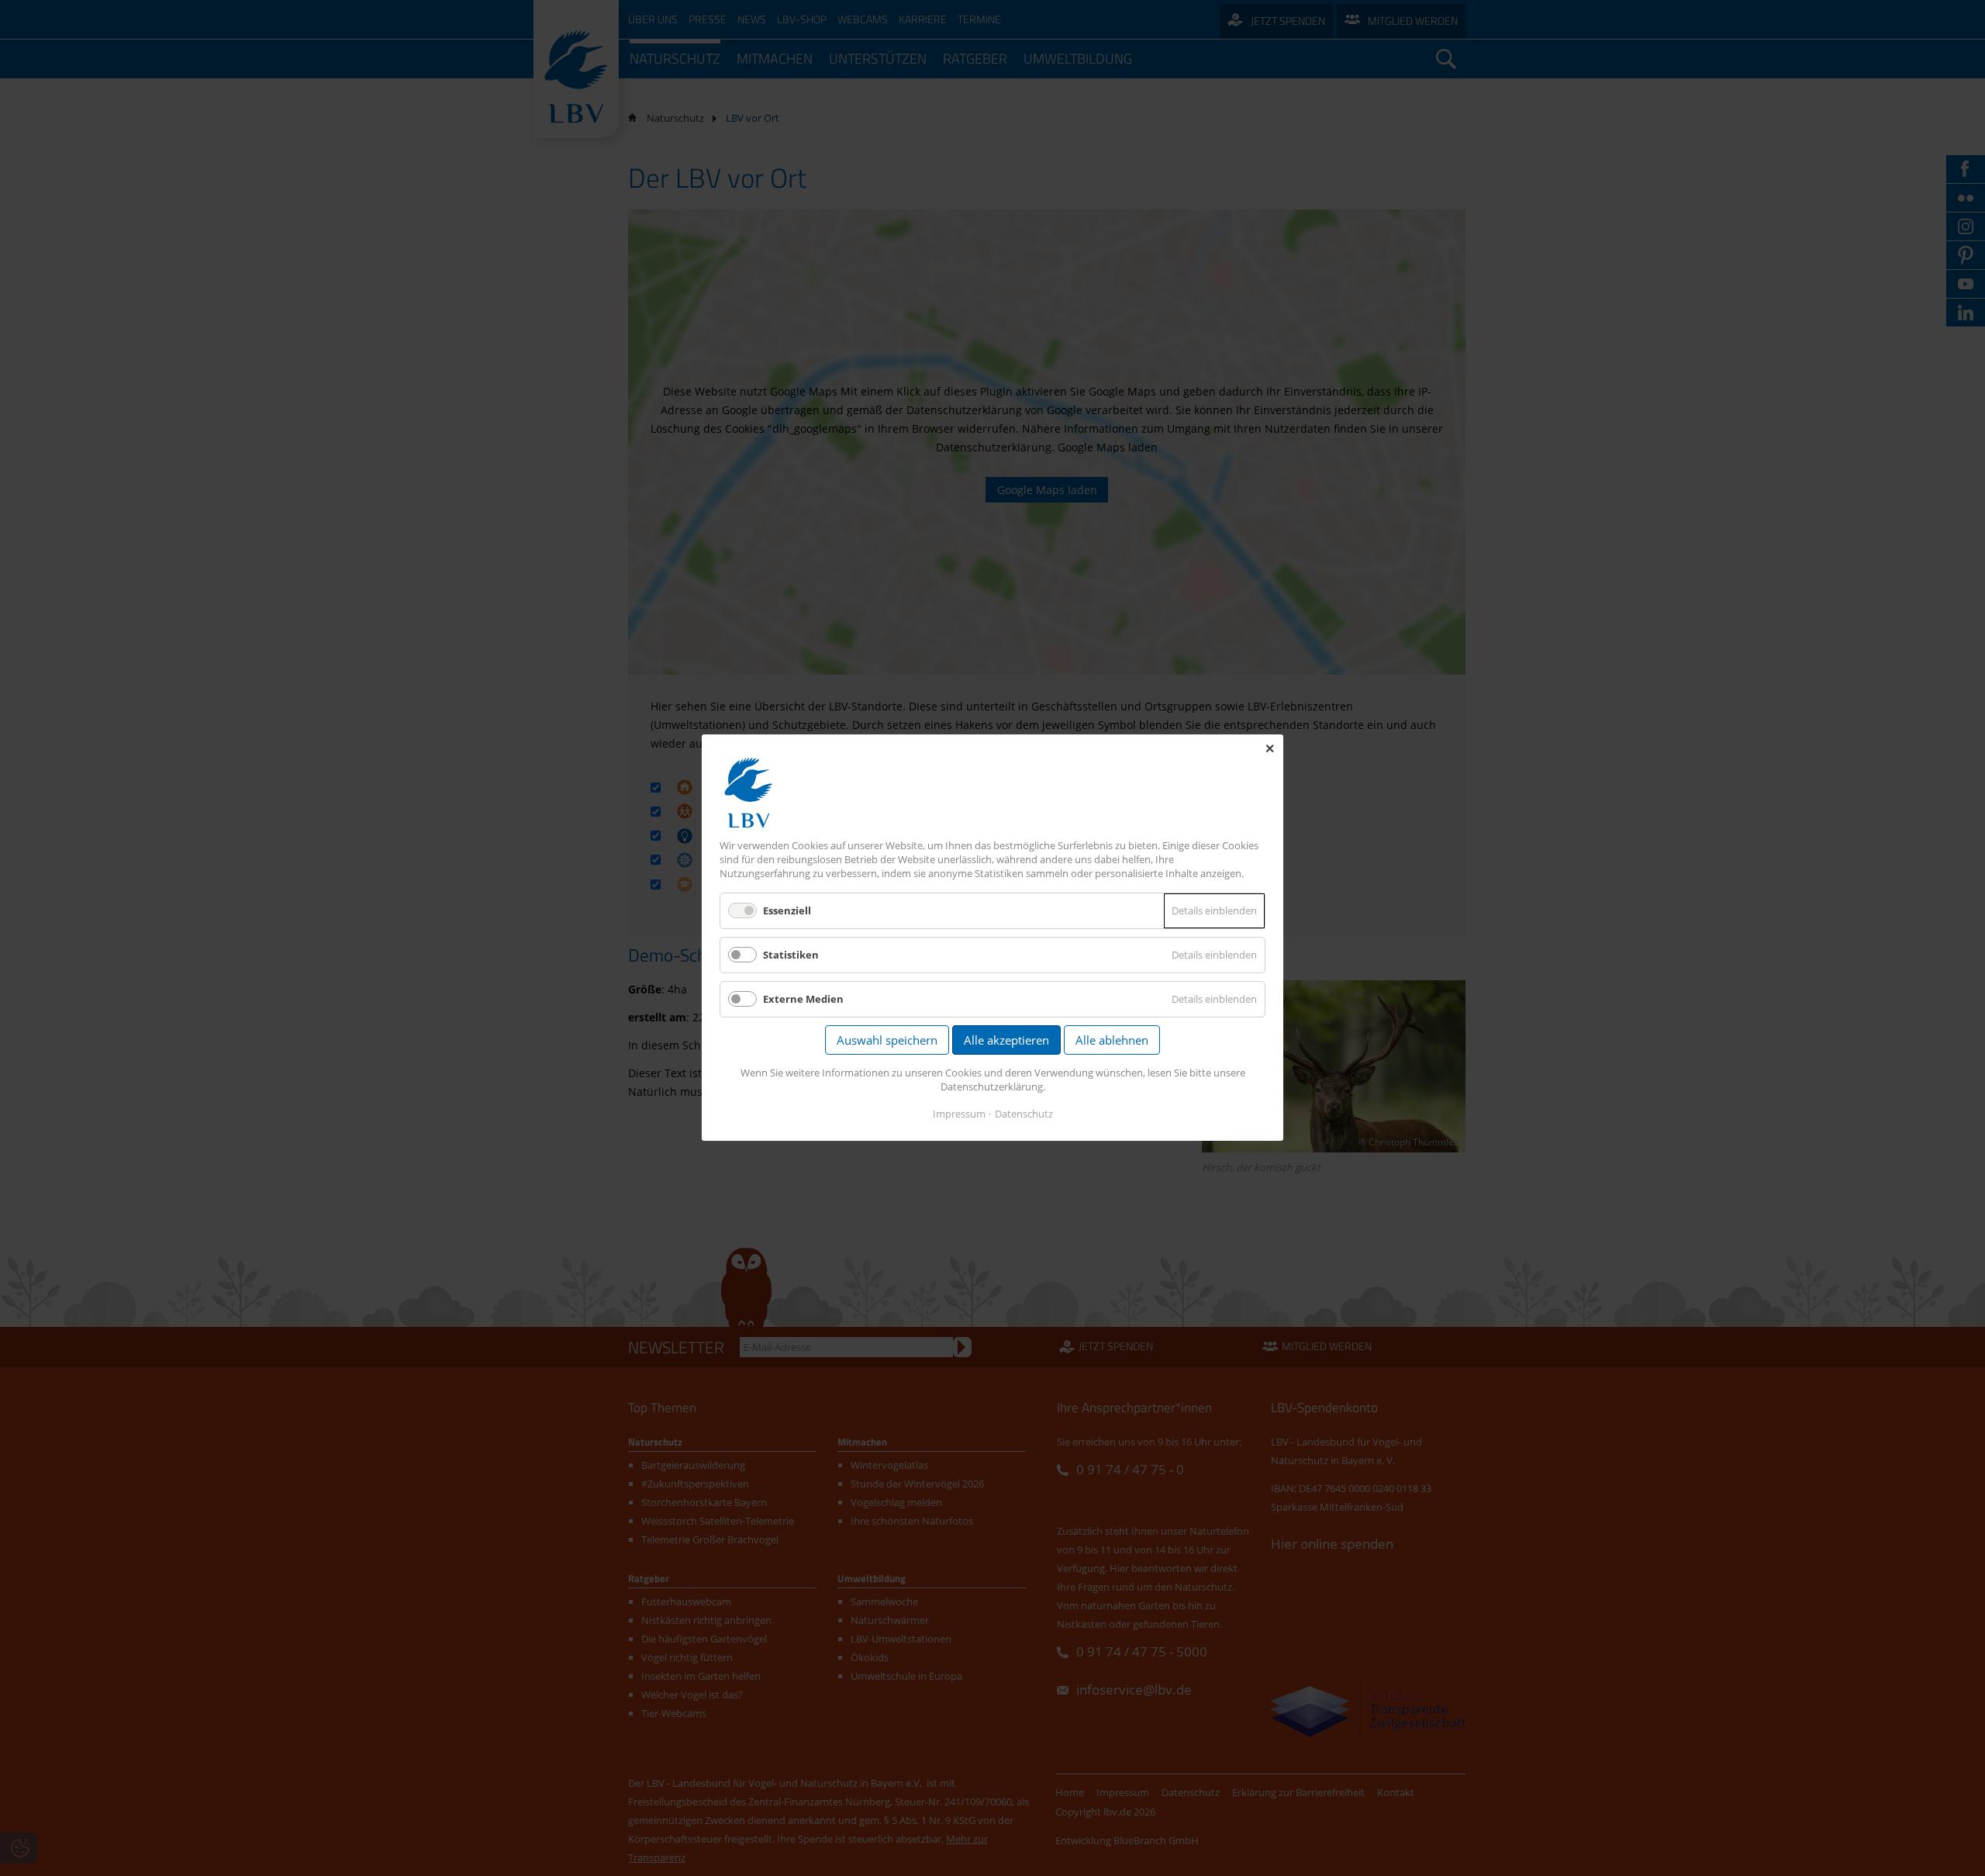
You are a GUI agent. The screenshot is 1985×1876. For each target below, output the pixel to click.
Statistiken (791, 955)
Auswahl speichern (887, 1041)
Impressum (959, 1114)
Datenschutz (1024, 1114)
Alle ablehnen (1112, 1041)
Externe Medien (803, 1000)
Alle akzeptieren (1006, 1041)
